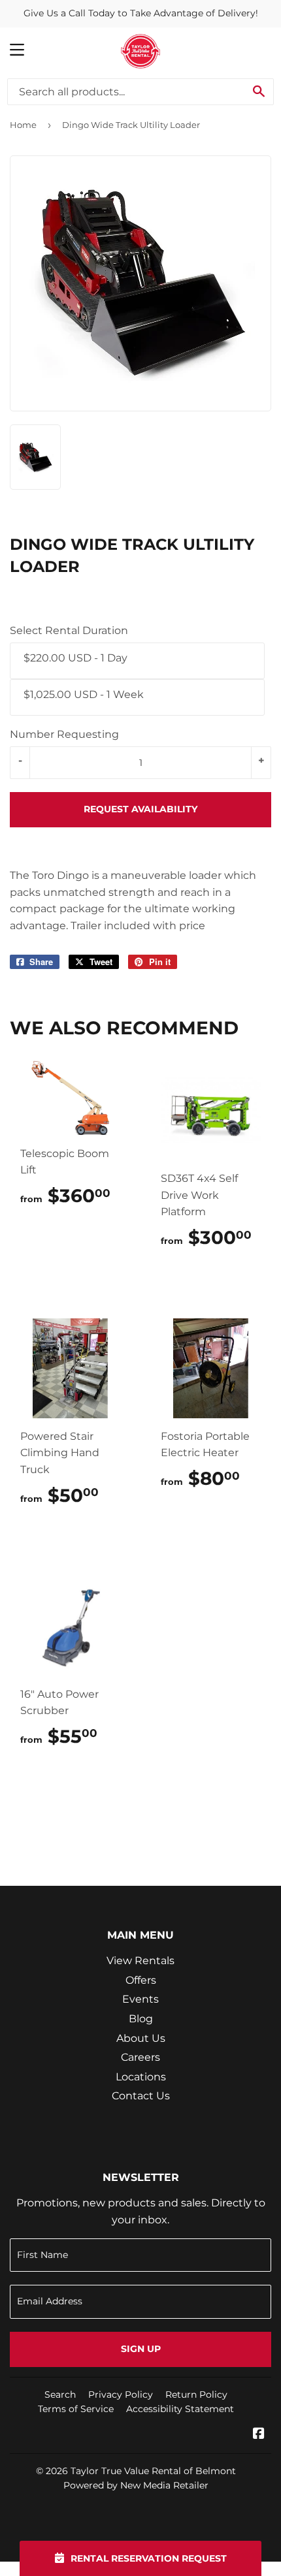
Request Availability (140, 809)
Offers (141, 1980)
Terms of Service (76, 2409)
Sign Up (141, 2349)
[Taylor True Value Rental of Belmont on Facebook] (259, 2435)
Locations (141, 2077)
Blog (141, 2019)
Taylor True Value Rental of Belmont (153, 2471)
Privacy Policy (121, 2394)
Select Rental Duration (69, 630)
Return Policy (196, 2394)
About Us (141, 2038)
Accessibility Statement (180, 2409)
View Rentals (140, 1961)
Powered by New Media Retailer (136, 2485)
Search (60, 2394)
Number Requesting (64, 734)
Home (23, 125)
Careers (140, 2057)
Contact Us (141, 2096)
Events (140, 1999)
